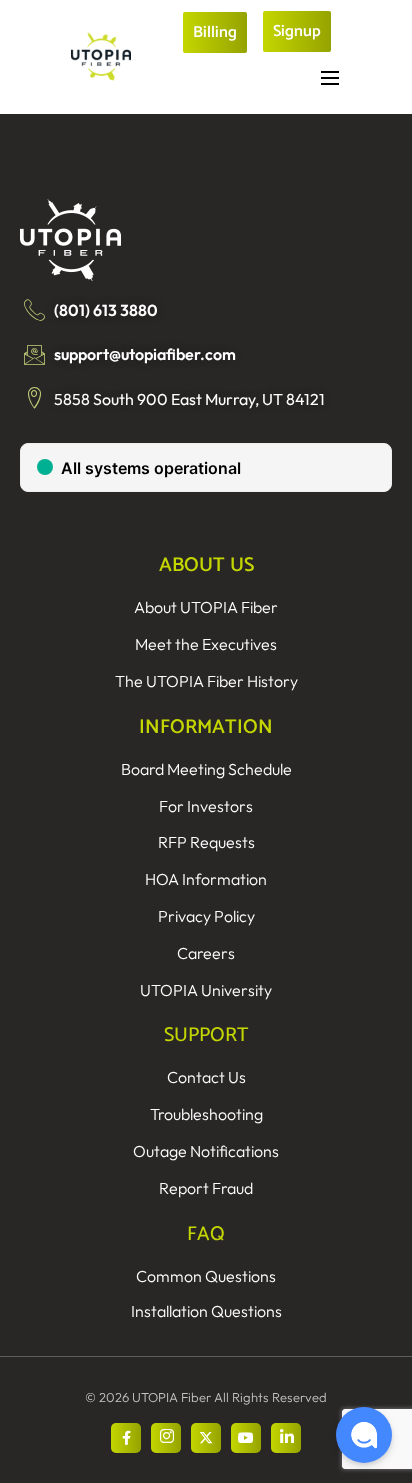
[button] (364, 1435)
